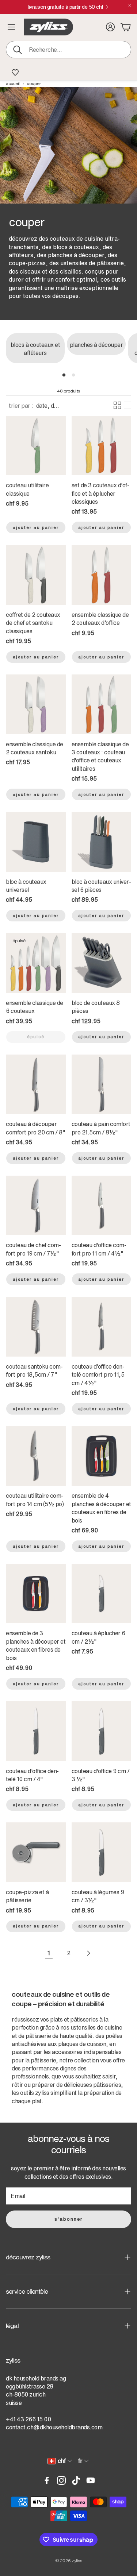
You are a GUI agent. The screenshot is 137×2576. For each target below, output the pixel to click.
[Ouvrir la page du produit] (36, 446)
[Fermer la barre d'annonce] (130, 5)
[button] (68, 50)
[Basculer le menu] (11, 27)
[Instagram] (61, 2480)
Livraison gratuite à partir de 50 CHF (66, 7)
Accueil (13, 84)
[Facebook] (47, 2480)
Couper (34, 84)
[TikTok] (76, 2480)
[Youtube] (91, 2480)
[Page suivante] (88, 1953)
